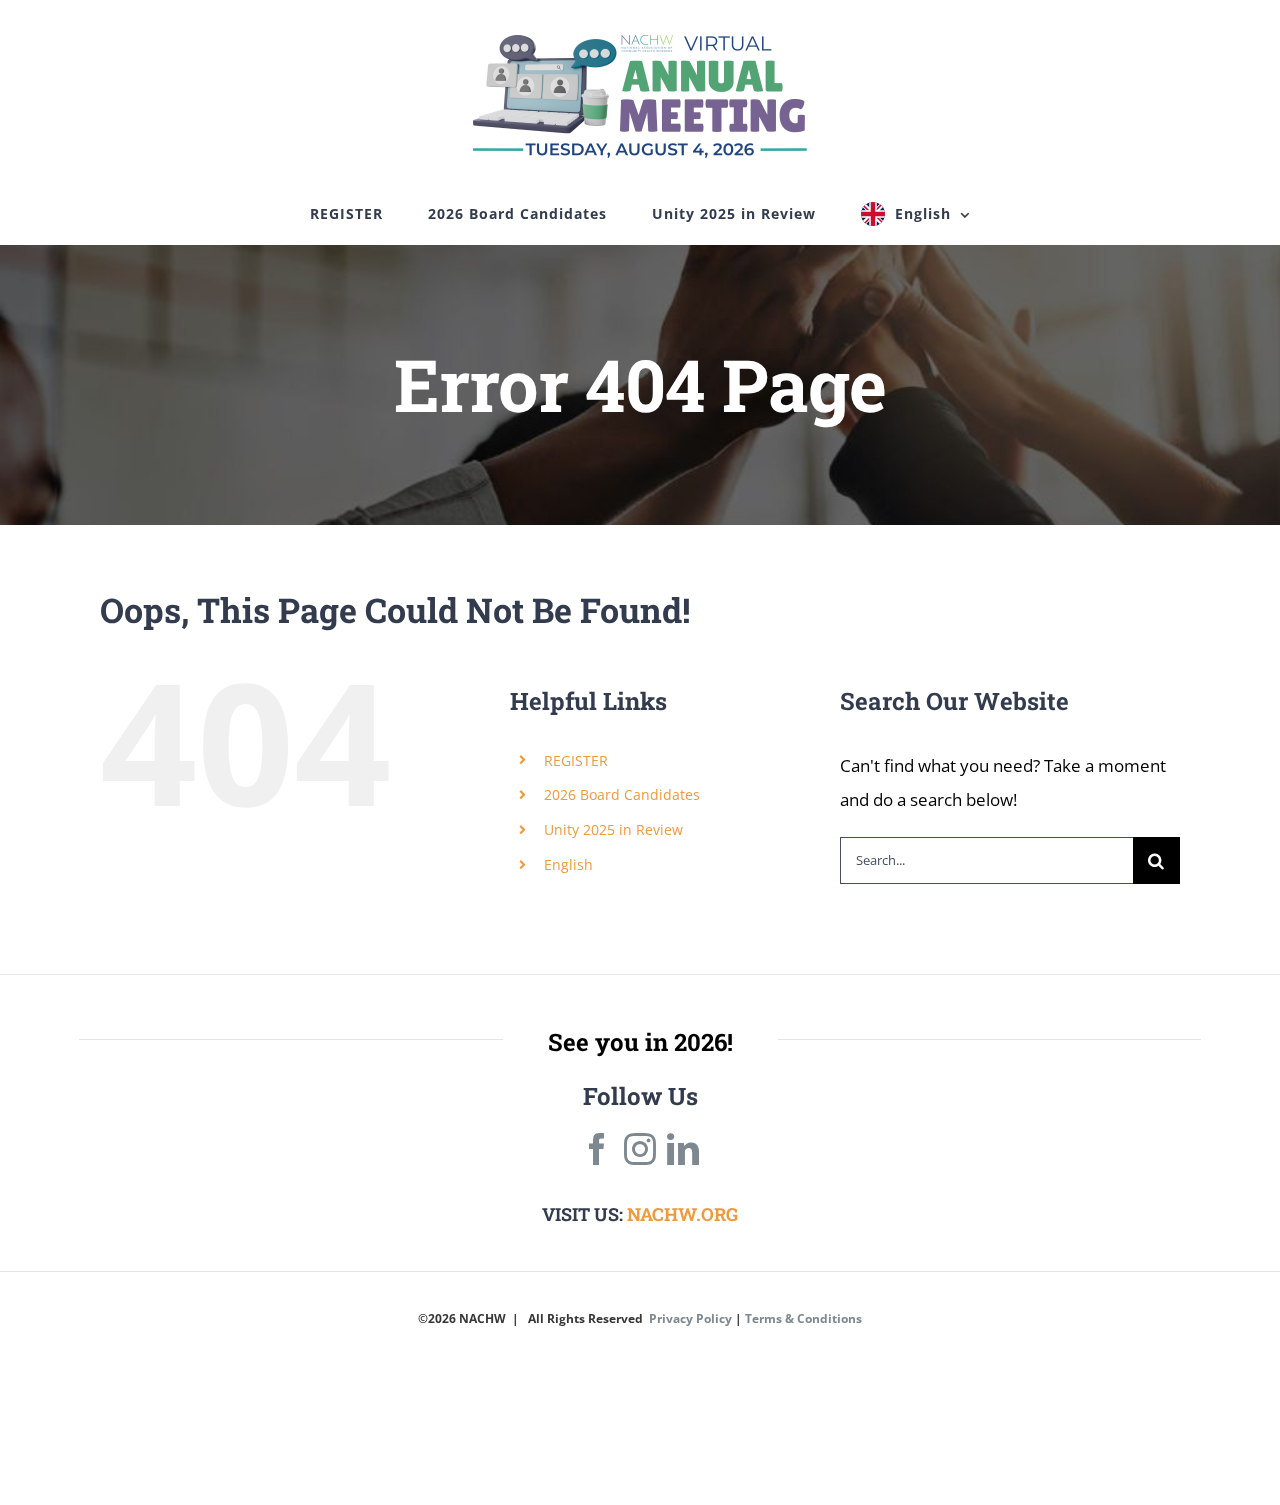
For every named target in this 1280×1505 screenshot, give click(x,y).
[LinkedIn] (683, 1149)
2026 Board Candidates (622, 794)
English (568, 864)
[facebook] (597, 1149)
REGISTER (576, 760)
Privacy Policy (690, 1318)
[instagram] (640, 1149)
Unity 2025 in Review (613, 829)
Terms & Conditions (803, 1318)
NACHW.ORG (682, 1214)
